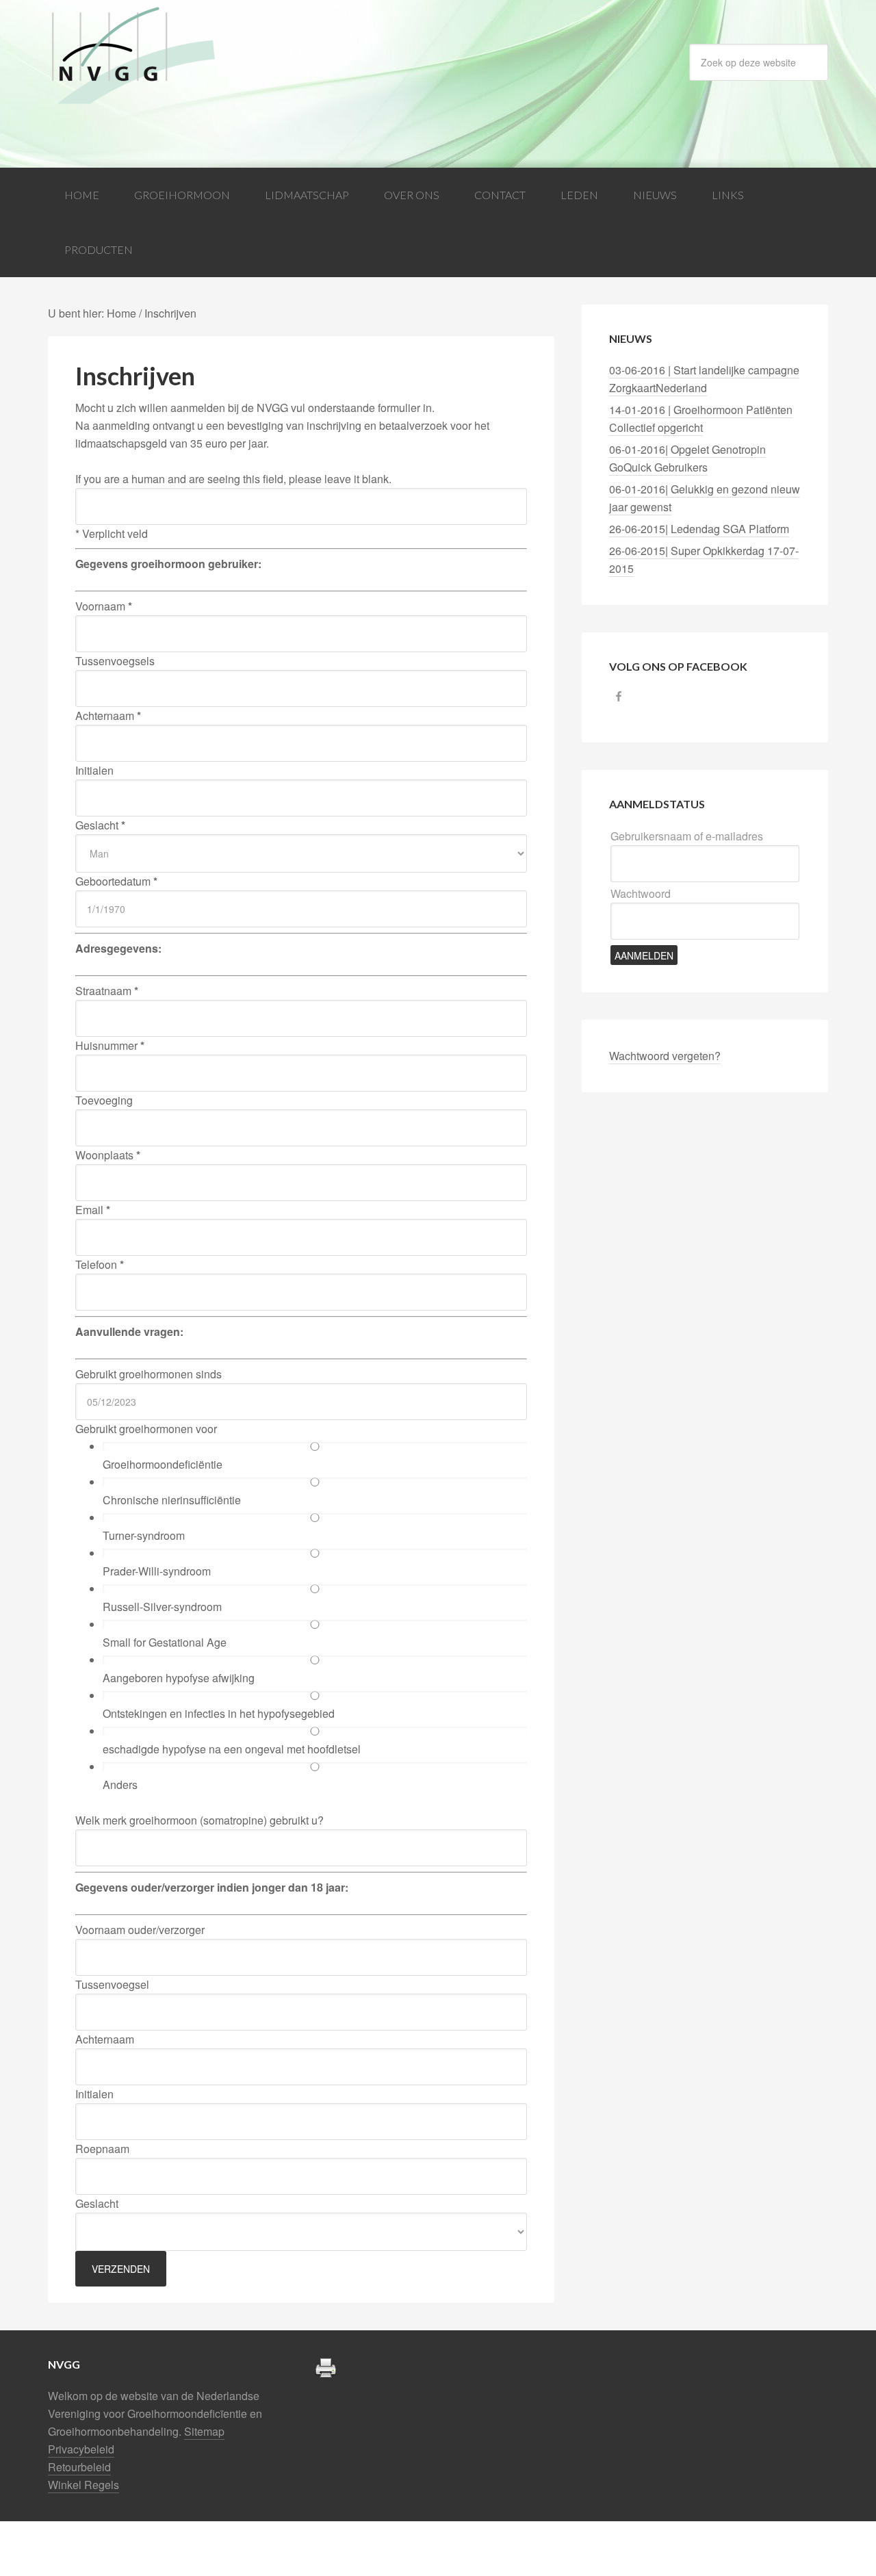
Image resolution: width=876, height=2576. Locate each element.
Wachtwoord (641, 893)
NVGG (157, 56)
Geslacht (100, 825)
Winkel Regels (83, 2485)
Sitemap (204, 2431)
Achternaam (108, 716)
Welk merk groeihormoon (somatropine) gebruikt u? (199, 1820)
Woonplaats (108, 1155)
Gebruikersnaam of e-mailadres (687, 836)
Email (93, 1210)
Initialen (94, 770)
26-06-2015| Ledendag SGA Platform (699, 529)
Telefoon (100, 1264)
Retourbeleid (79, 2467)
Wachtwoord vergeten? (665, 1056)
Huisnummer (110, 1045)
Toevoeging (104, 1100)
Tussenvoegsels (115, 661)
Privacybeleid (81, 2449)
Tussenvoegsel (112, 1984)
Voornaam (104, 606)
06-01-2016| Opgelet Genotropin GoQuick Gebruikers (687, 458)
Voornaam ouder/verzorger (140, 1930)
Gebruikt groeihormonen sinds (149, 1374)
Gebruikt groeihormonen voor (146, 1429)
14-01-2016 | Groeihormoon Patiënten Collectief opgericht (701, 418)
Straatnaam (107, 991)
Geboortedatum (116, 881)
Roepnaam (102, 2149)
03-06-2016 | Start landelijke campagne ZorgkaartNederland (704, 379)
